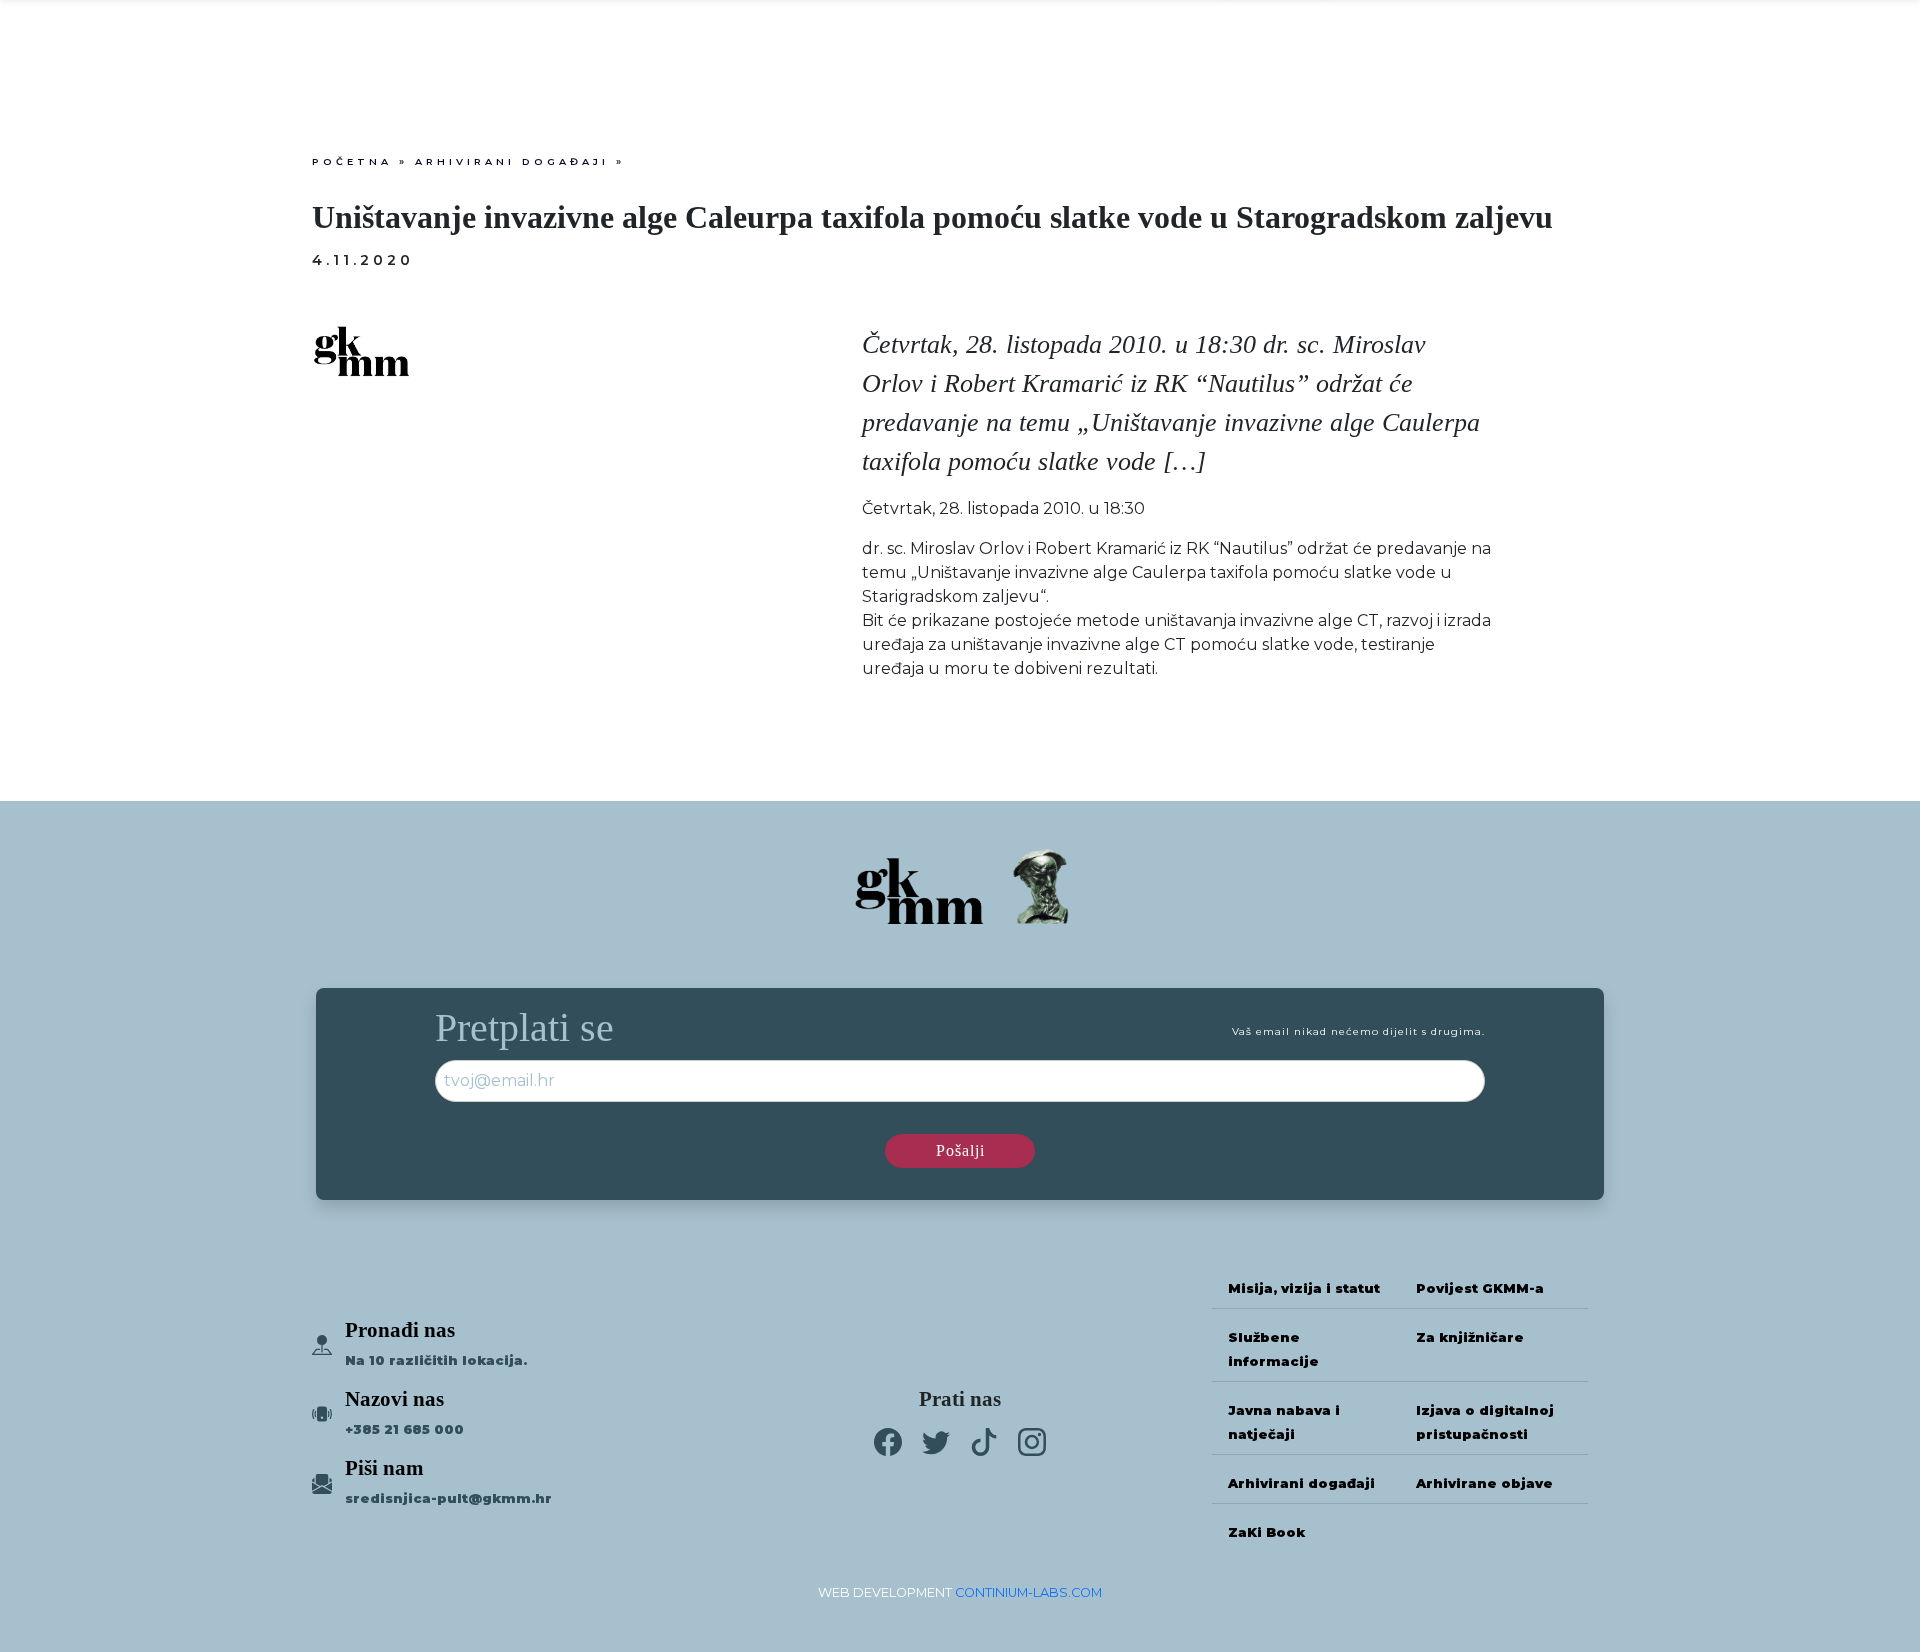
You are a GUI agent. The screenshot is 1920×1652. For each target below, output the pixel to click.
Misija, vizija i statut (1304, 1288)
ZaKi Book (1266, 1532)
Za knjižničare (1470, 1337)
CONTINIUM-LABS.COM (1028, 1592)
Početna (352, 161)
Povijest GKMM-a (1480, 1288)
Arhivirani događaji (512, 161)
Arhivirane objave (1484, 1483)
